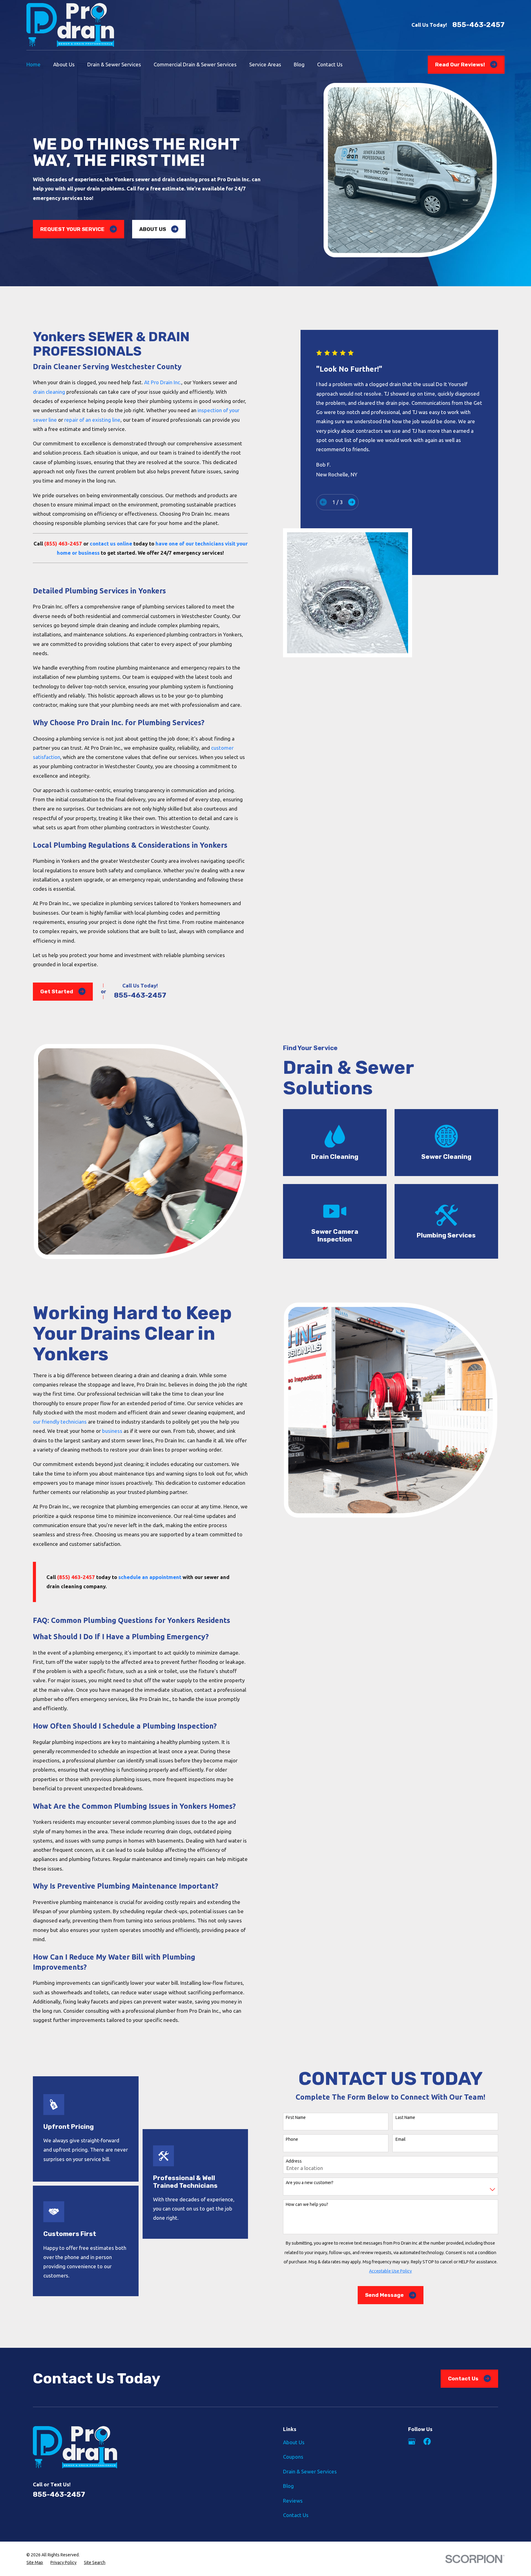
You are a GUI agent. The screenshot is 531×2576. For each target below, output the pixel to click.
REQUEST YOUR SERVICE (72, 229)
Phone (292, 2139)
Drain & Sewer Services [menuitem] (114, 64)
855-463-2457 (478, 25)
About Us (294, 2442)
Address (294, 2161)
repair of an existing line (92, 420)
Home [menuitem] (33, 64)
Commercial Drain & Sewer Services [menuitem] (195, 64)
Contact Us (463, 2379)
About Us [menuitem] (64, 64)
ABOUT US (153, 229)
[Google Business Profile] (412, 2441)
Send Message (384, 2295)
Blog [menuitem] (299, 64)
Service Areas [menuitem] (265, 64)
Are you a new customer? (310, 2183)
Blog (288, 2486)
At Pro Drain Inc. (163, 382)
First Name (296, 2117)
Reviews (293, 2501)
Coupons (293, 2457)
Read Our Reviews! (460, 64)
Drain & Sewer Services (310, 2471)
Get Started (57, 991)
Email (401, 2139)
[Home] (70, 25)
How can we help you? (307, 2204)
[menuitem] (35, 2563)
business (112, 1431)
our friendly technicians (60, 1422)
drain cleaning (49, 392)
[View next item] (352, 502)
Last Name (405, 2117)
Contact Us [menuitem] (330, 64)
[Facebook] (427, 2441)
